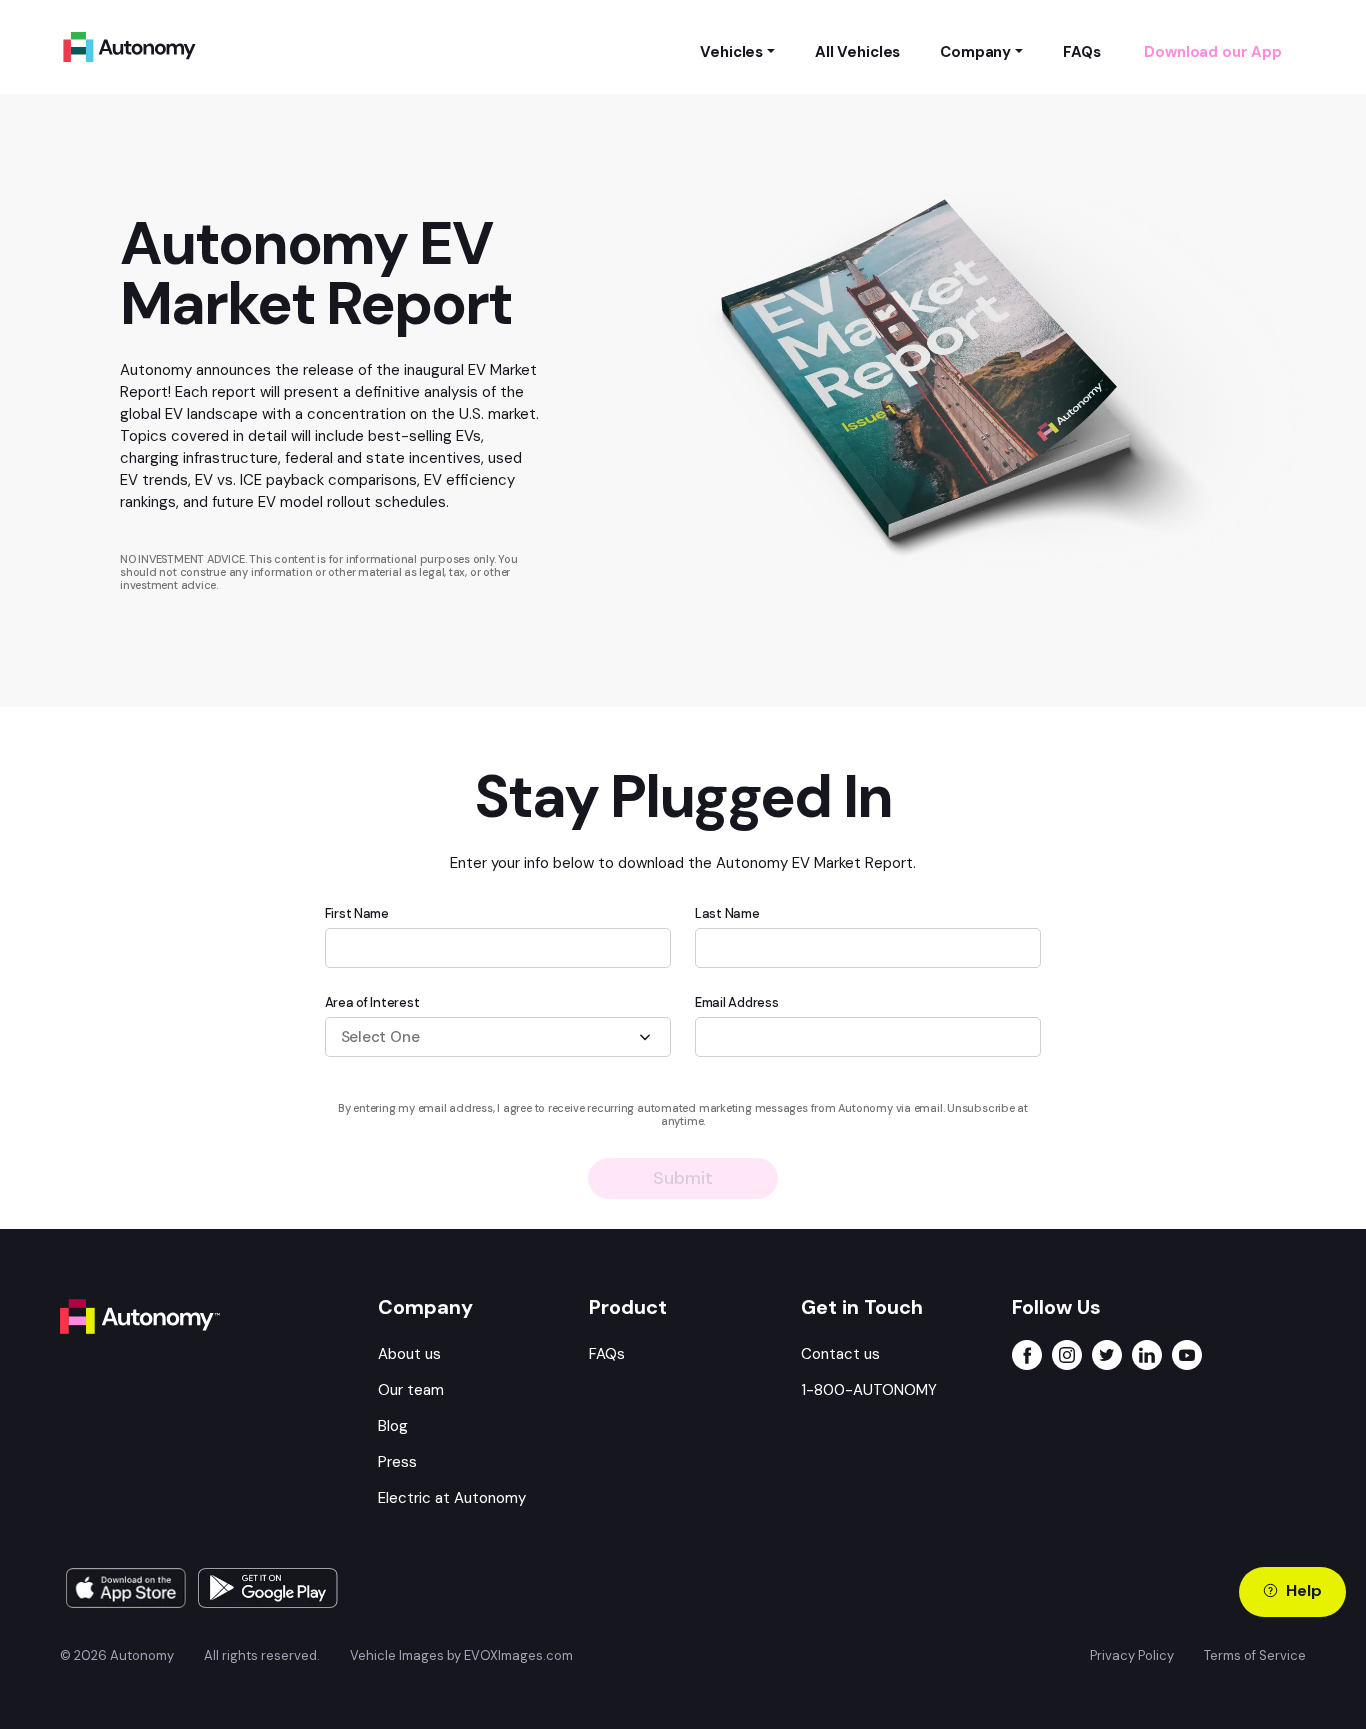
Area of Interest (372, 1002)
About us (409, 1354)
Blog (393, 1426)
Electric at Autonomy (452, 1498)
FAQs (607, 1354)
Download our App (1213, 52)
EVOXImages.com (518, 1655)
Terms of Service (1255, 1655)
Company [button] (975, 52)
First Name (357, 913)
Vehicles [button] (731, 52)
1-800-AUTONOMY (869, 1390)
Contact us (840, 1354)
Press (397, 1462)
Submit (683, 1178)
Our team (411, 1390)
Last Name (727, 913)
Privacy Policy (1132, 1655)
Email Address (737, 1002)
